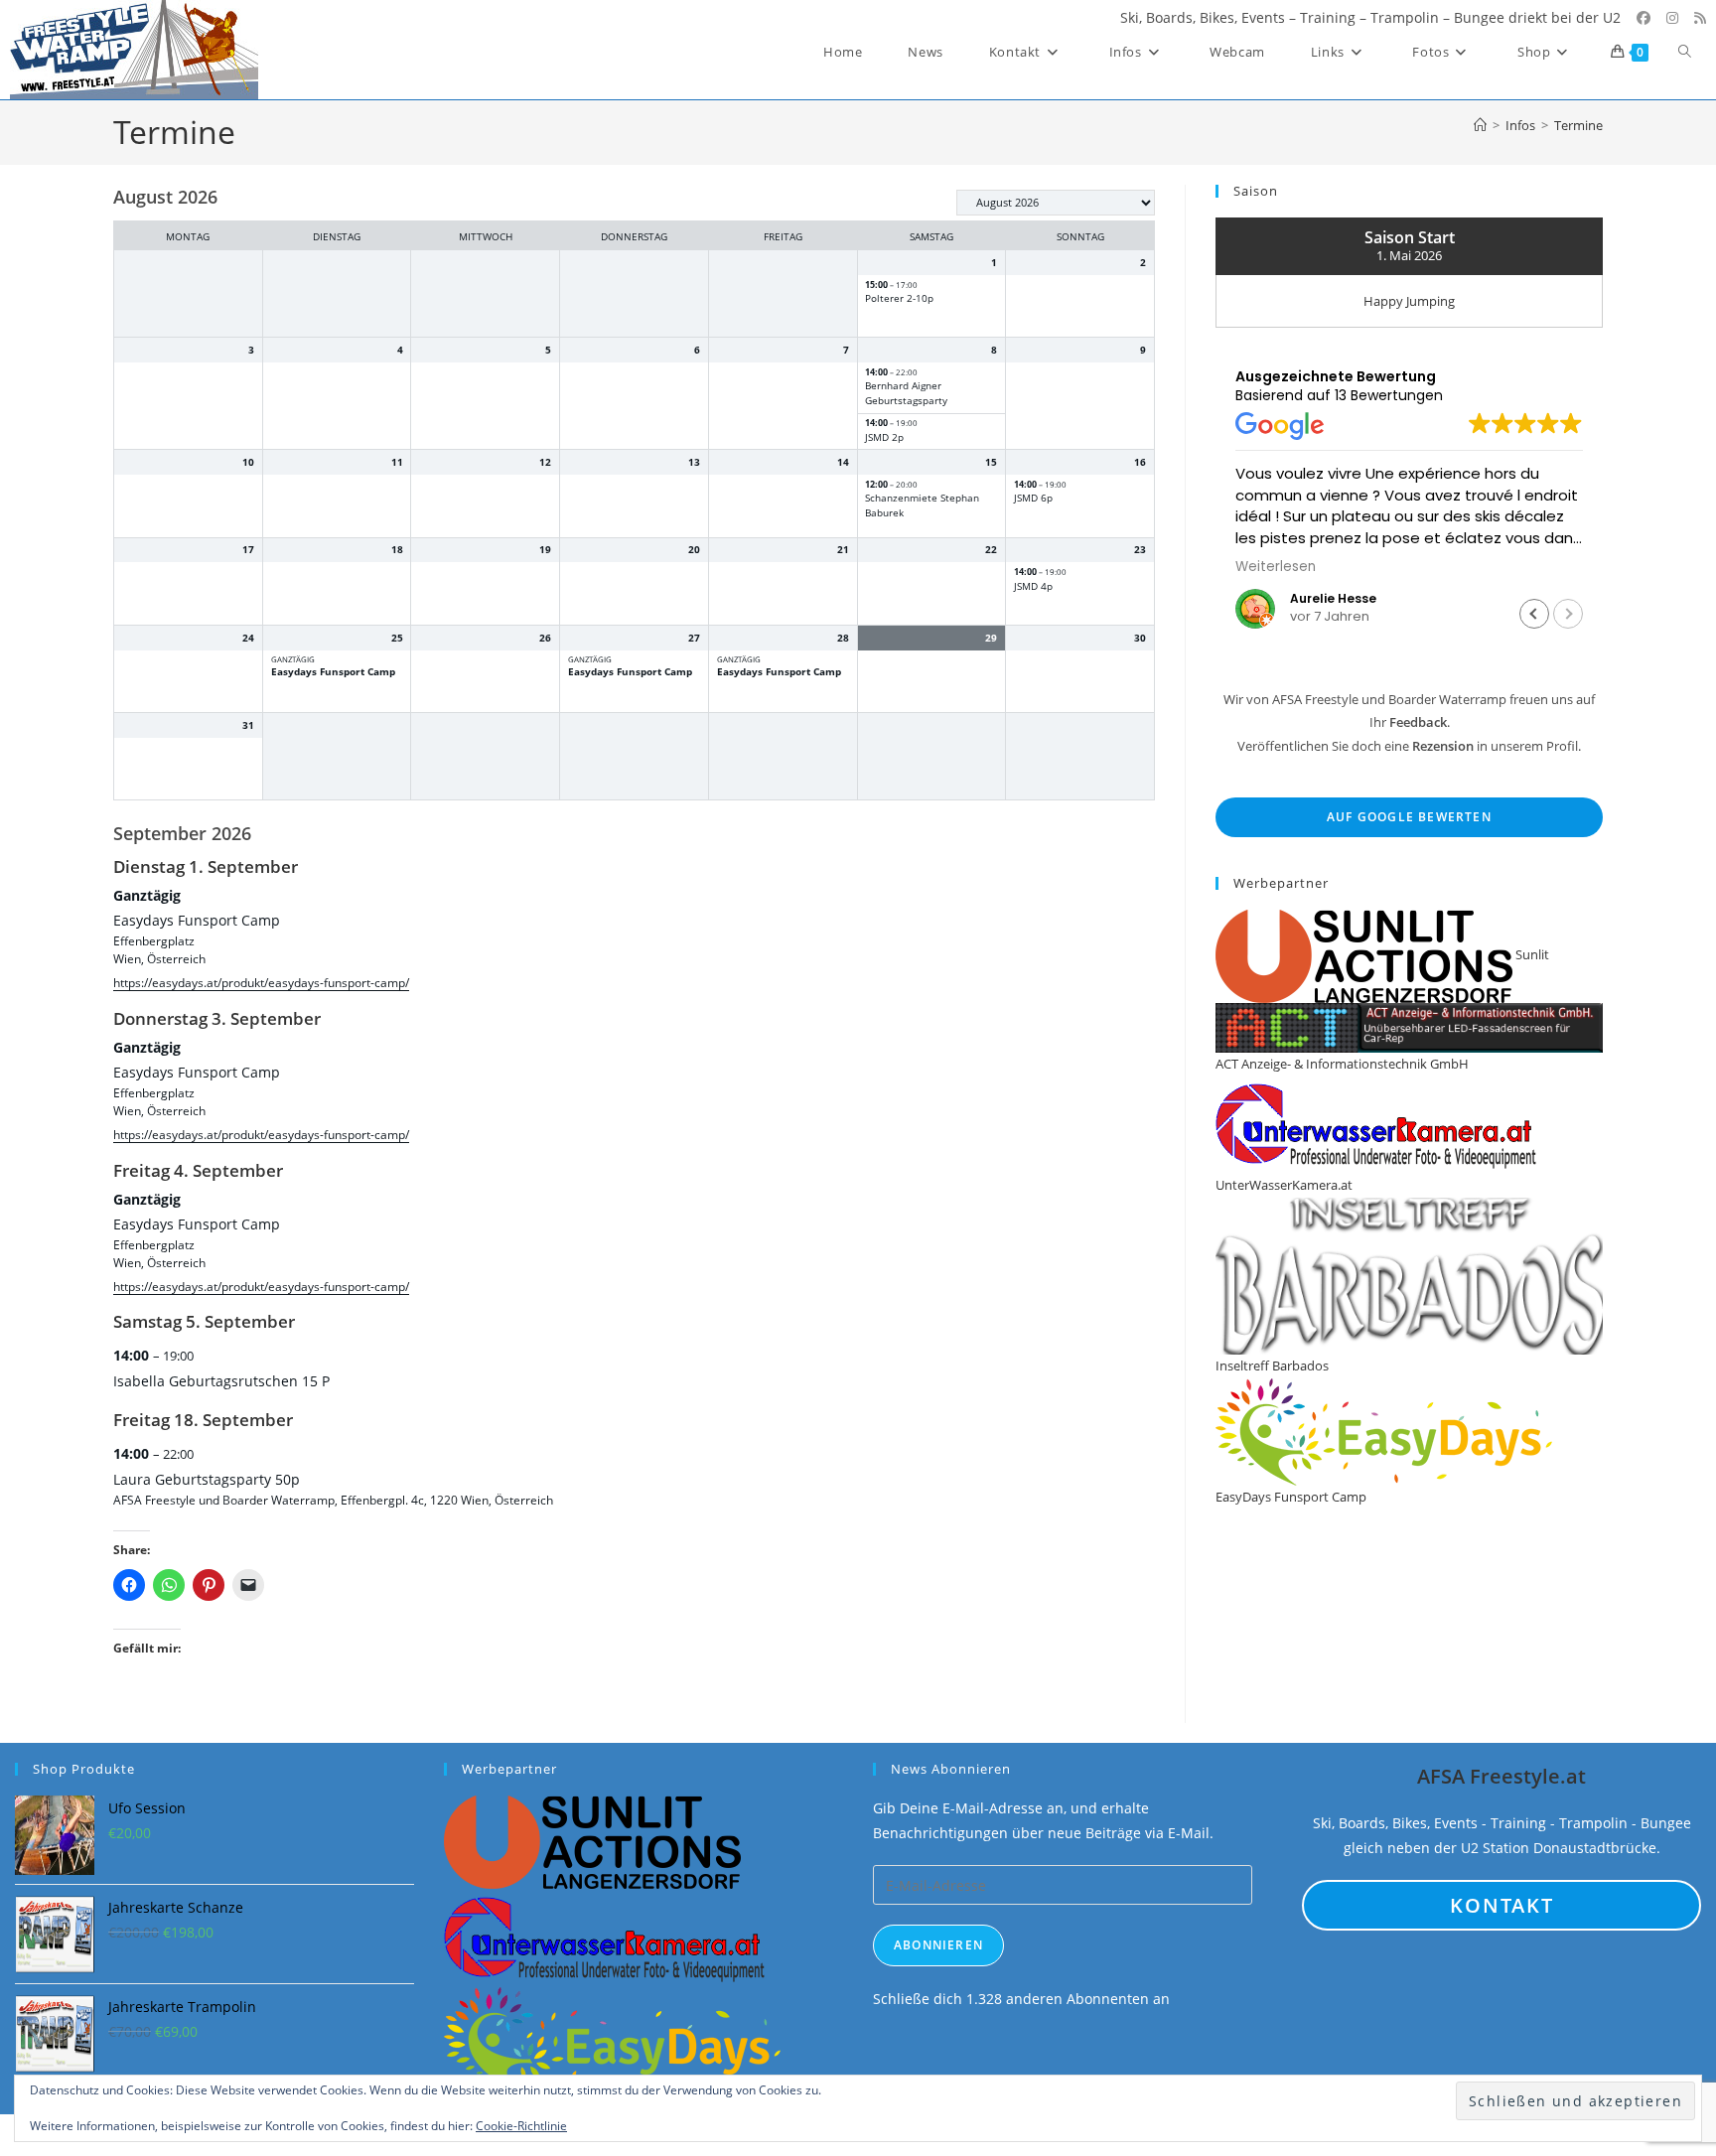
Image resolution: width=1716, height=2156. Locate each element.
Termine (1578, 125)
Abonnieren (938, 1945)
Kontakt (1502, 1905)
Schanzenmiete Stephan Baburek (922, 505)
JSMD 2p (884, 437)
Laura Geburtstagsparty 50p (207, 1479)
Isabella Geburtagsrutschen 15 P (221, 1381)
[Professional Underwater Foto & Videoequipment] (606, 1936)
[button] (1534, 614)
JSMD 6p (1033, 498)
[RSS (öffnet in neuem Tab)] (1700, 18)
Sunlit (1531, 954)
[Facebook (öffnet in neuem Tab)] (1644, 18)
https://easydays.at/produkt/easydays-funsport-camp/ (261, 982)
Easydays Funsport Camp (333, 672)
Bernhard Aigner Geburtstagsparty (906, 393)
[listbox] (1056, 202)
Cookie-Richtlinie (521, 2126)
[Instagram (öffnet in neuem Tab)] (1672, 18)
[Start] (1480, 125)
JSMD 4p (1033, 586)
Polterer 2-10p (899, 298)
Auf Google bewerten (1409, 817)
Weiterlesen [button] (1276, 567)
